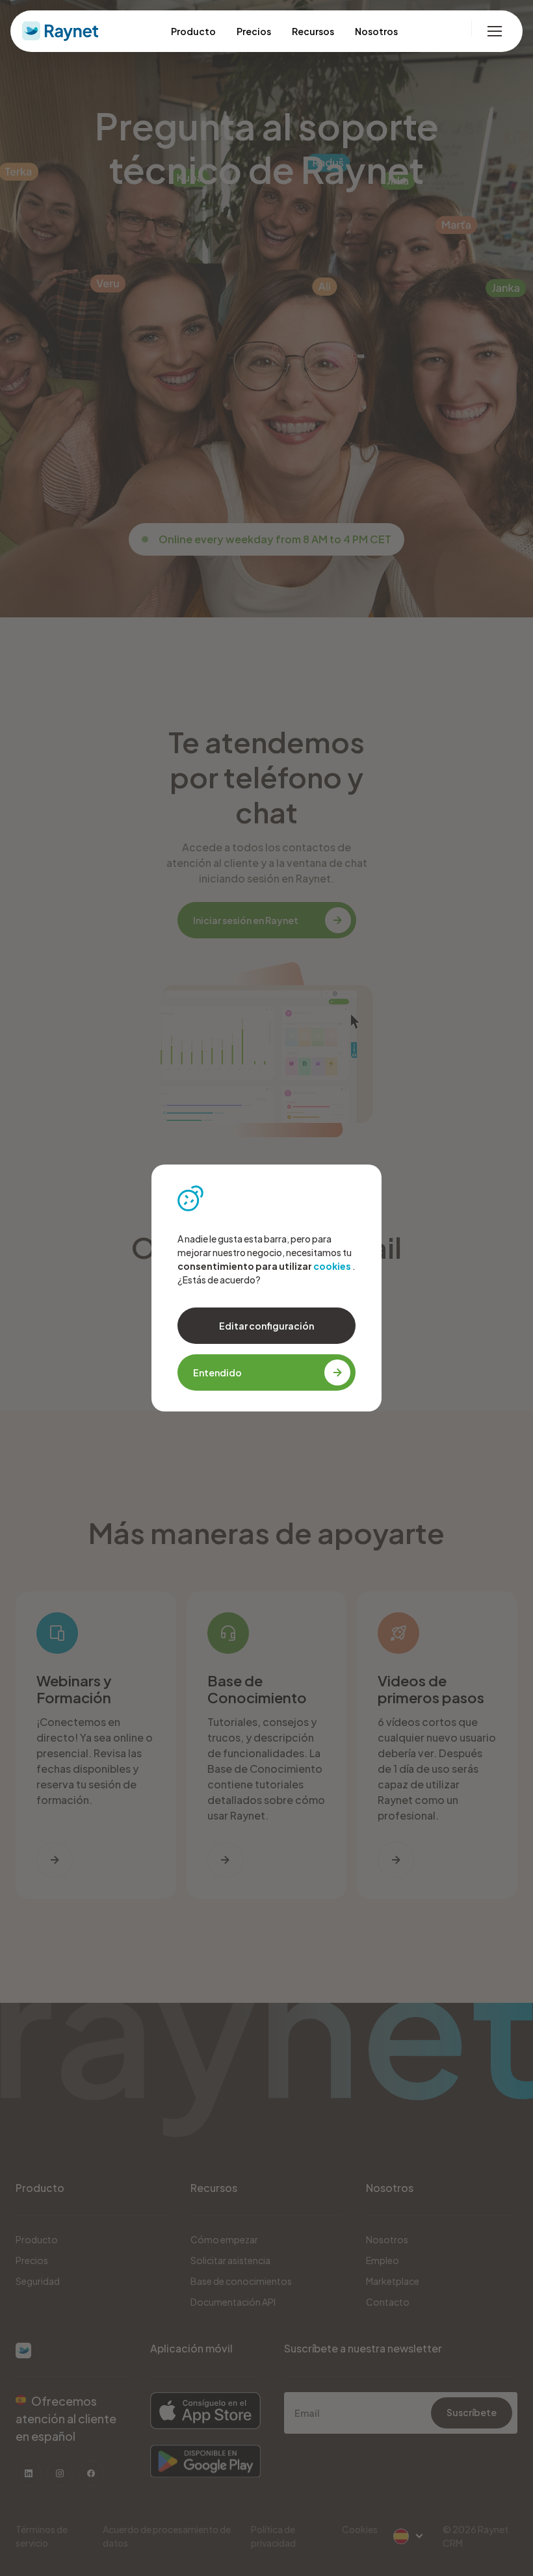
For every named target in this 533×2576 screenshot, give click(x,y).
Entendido (217, 1372)
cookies (332, 1266)
